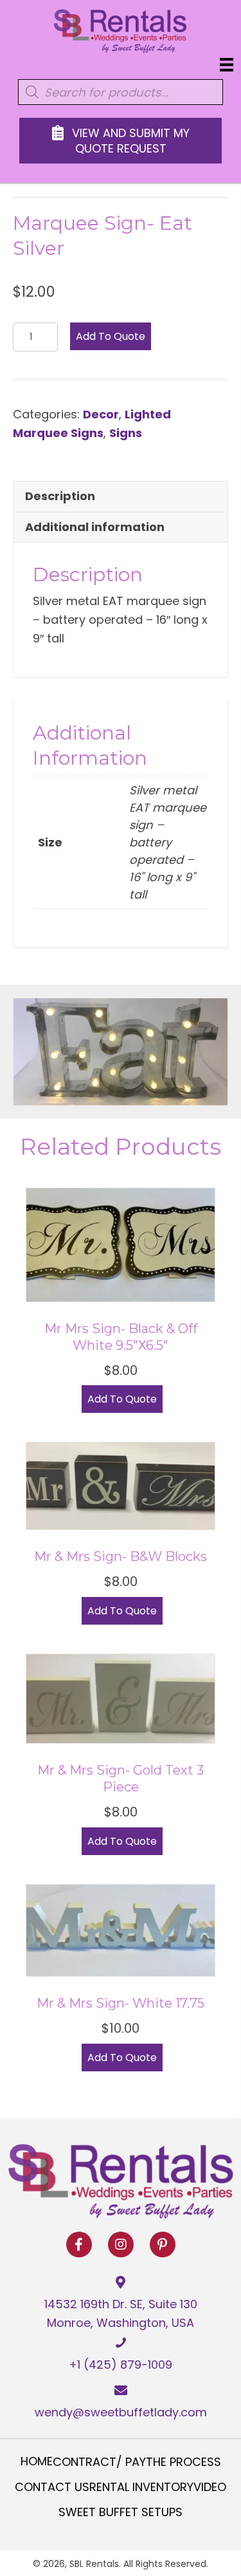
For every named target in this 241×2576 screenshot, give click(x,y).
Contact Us (52, 2487)
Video (210, 2487)
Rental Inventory (141, 2487)
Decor (101, 414)
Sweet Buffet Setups (121, 2512)
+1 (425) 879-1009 (121, 2365)
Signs (126, 433)
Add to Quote (111, 336)
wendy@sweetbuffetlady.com (121, 2412)
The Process (183, 2462)
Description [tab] (60, 496)
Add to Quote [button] (122, 1399)
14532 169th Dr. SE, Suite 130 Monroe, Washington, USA (121, 2313)
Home (37, 2461)
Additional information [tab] (95, 527)
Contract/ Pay (99, 2462)
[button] (79, 2245)
